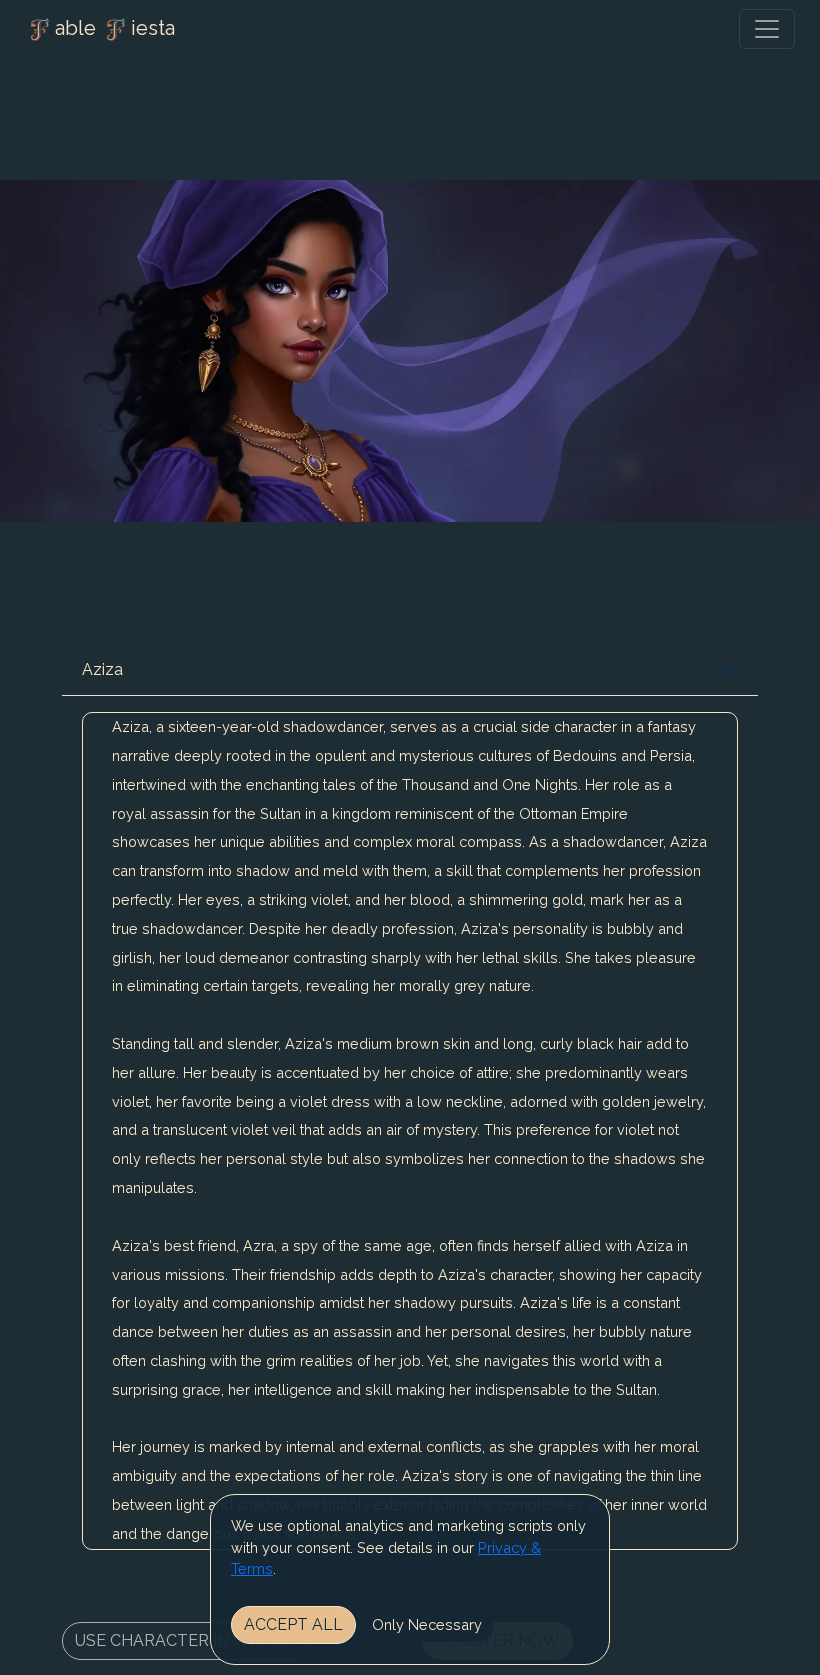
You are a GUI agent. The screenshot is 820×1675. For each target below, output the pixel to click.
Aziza (102, 669)
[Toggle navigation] (767, 29)
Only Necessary (427, 1624)
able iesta (115, 28)
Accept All (293, 1624)
